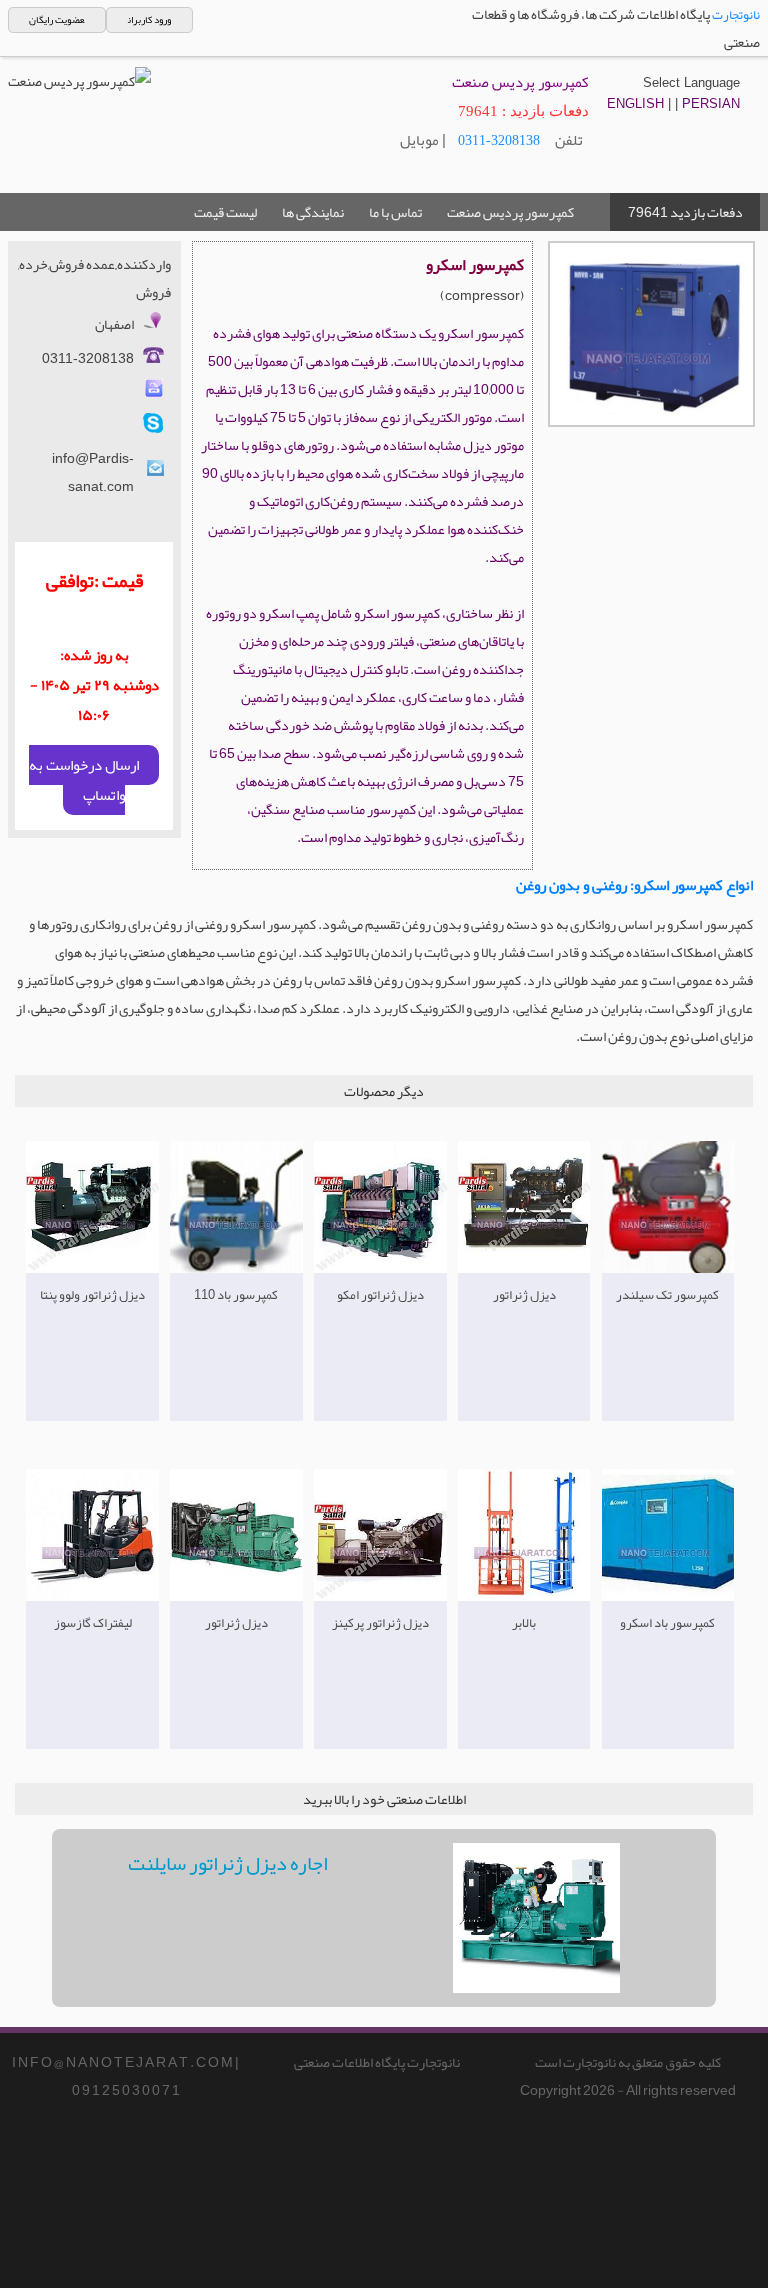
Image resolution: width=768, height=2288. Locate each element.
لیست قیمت (225, 212)
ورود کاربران (149, 20)
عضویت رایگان (56, 20)
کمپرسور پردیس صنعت (510, 212)
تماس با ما (395, 212)
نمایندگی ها (313, 212)
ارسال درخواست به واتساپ (84, 780)
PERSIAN (711, 103)
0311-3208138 (499, 140)
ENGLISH (635, 103)
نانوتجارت (736, 15)
